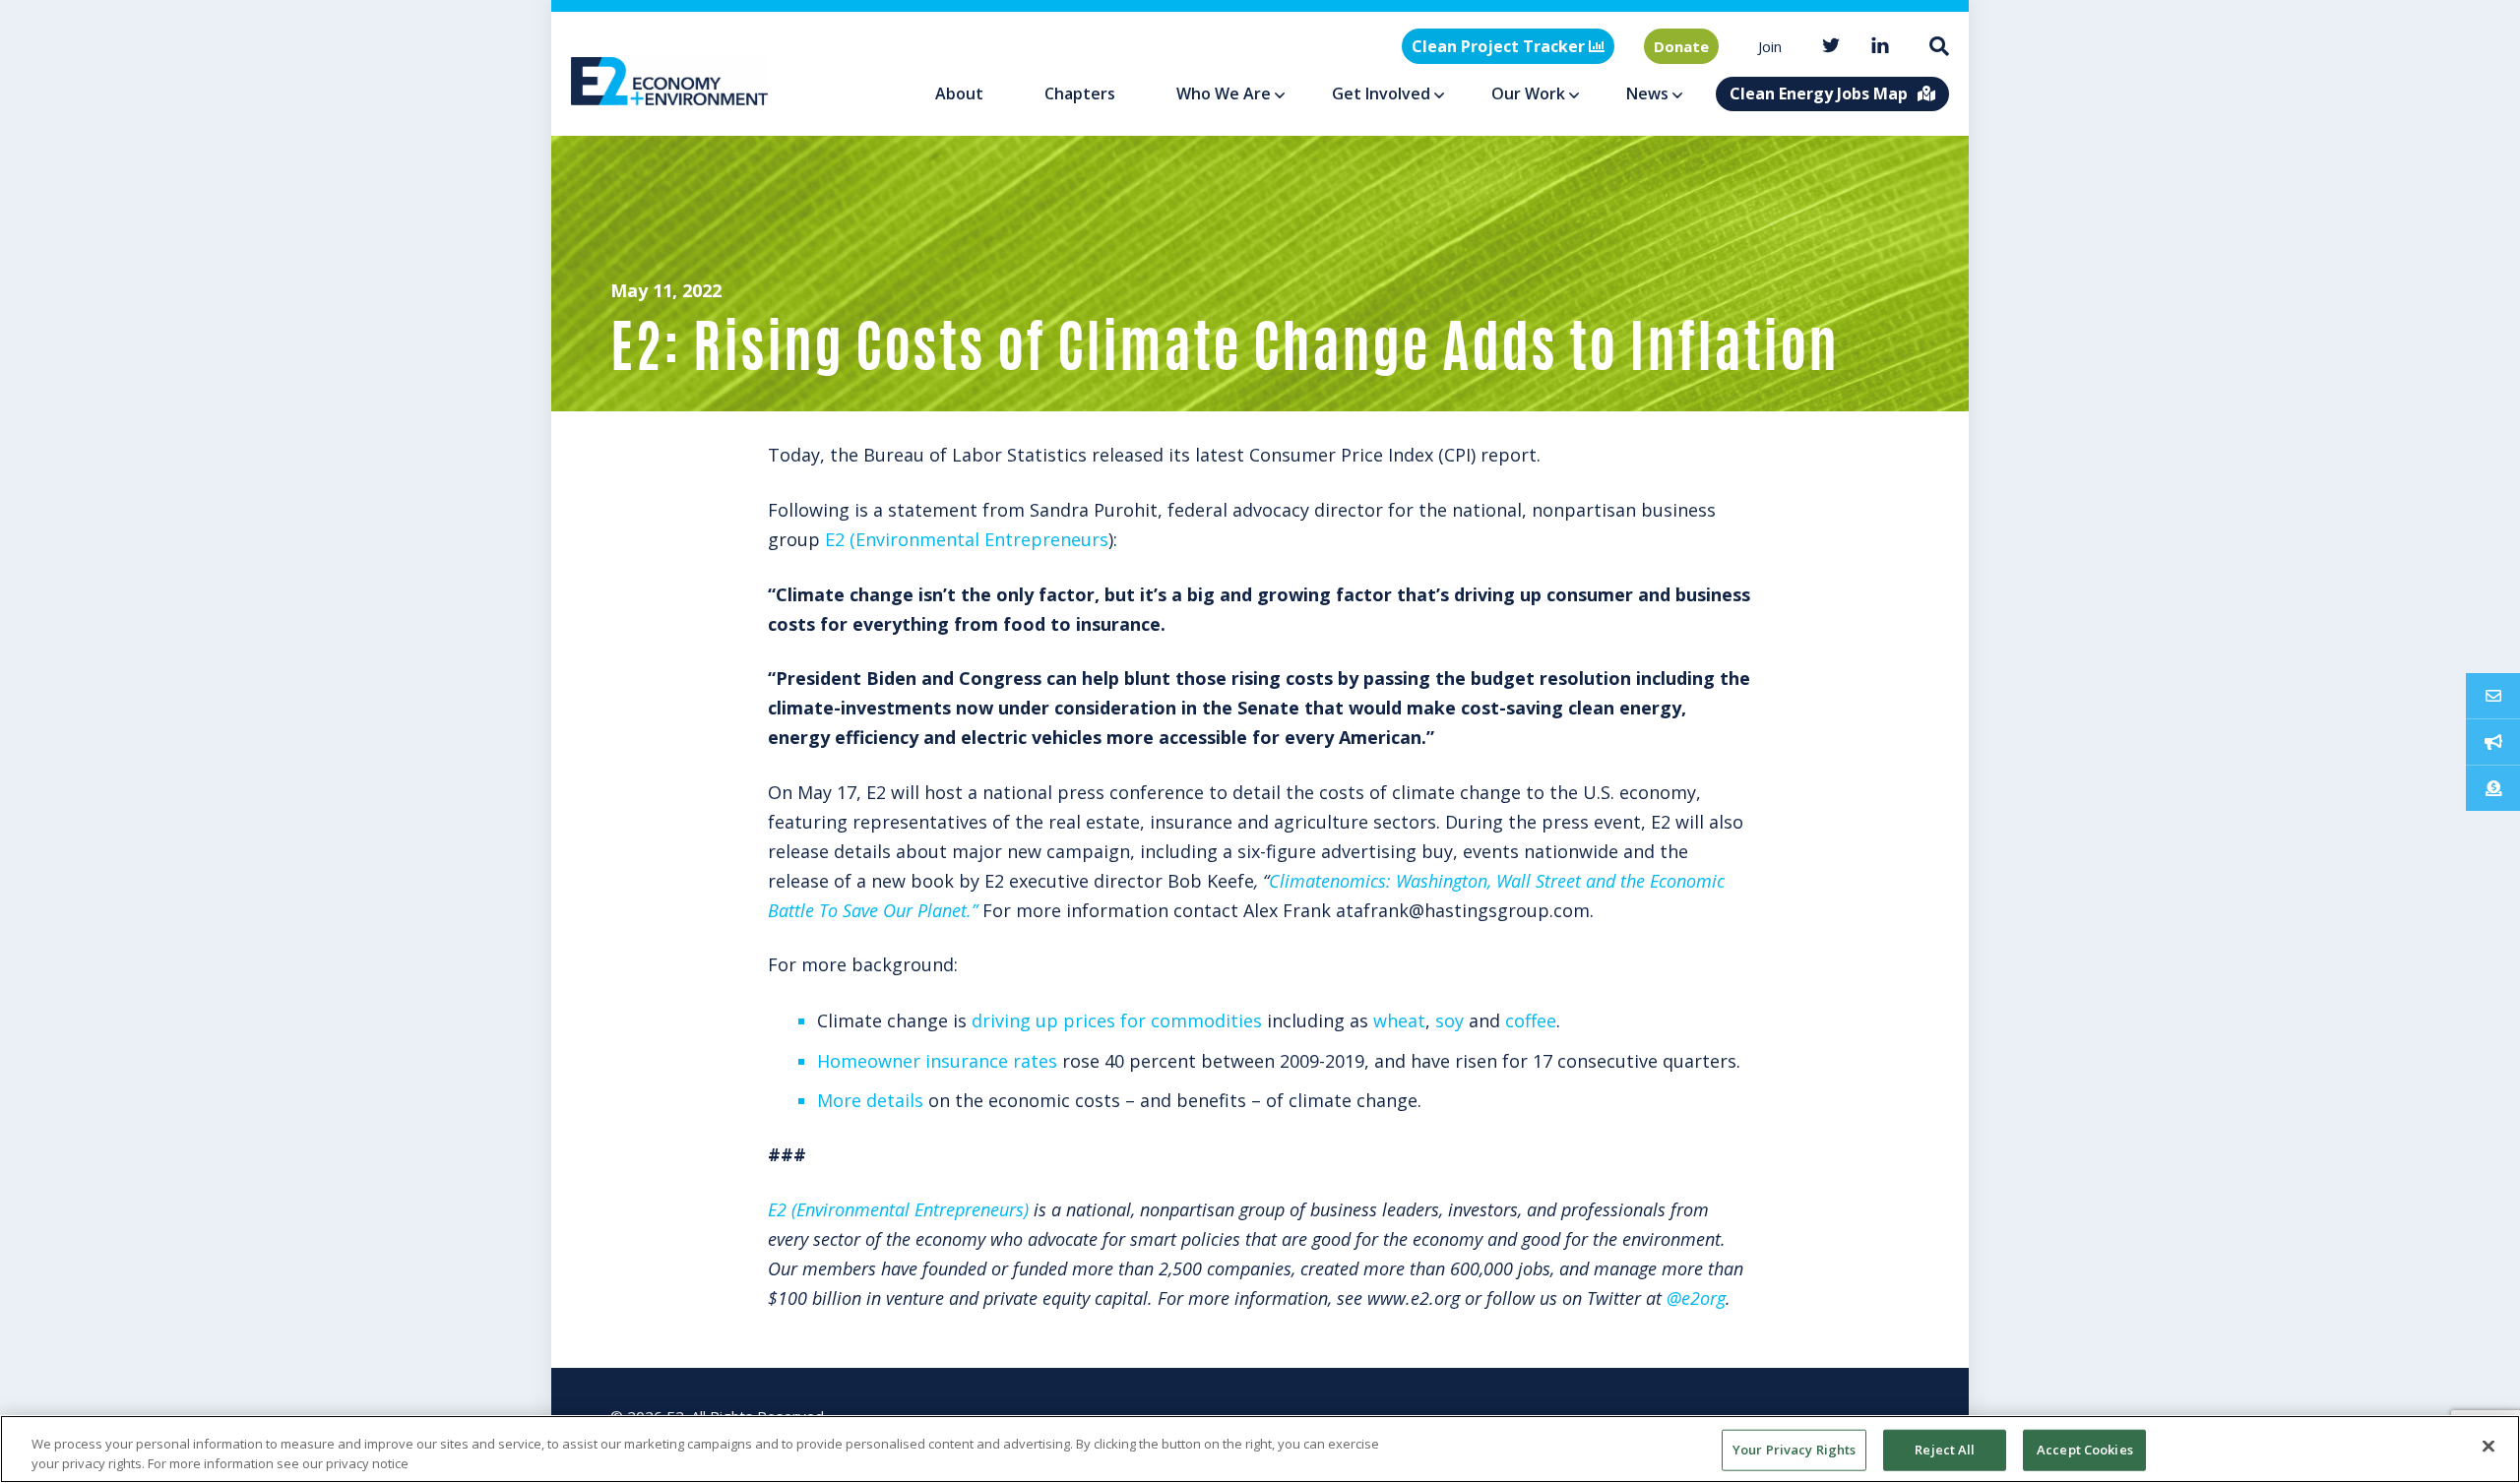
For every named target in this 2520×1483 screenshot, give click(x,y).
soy (1449, 1020)
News (1647, 93)
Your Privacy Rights (1794, 1450)
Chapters (1080, 93)
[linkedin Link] (1880, 47)
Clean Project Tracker (1500, 46)
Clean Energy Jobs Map (1819, 93)
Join (1770, 46)
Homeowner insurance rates (937, 1061)
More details (870, 1100)
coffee (1531, 1020)
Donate (1681, 46)
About (959, 93)
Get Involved (1381, 93)
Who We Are (1224, 93)
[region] (1260, 1449)
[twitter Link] (1831, 47)
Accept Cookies (2085, 1450)
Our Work (1528, 93)
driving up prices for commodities (1117, 1020)
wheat (1399, 1020)
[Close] (2488, 1447)
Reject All (1945, 1450)
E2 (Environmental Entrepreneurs (967, 539)
